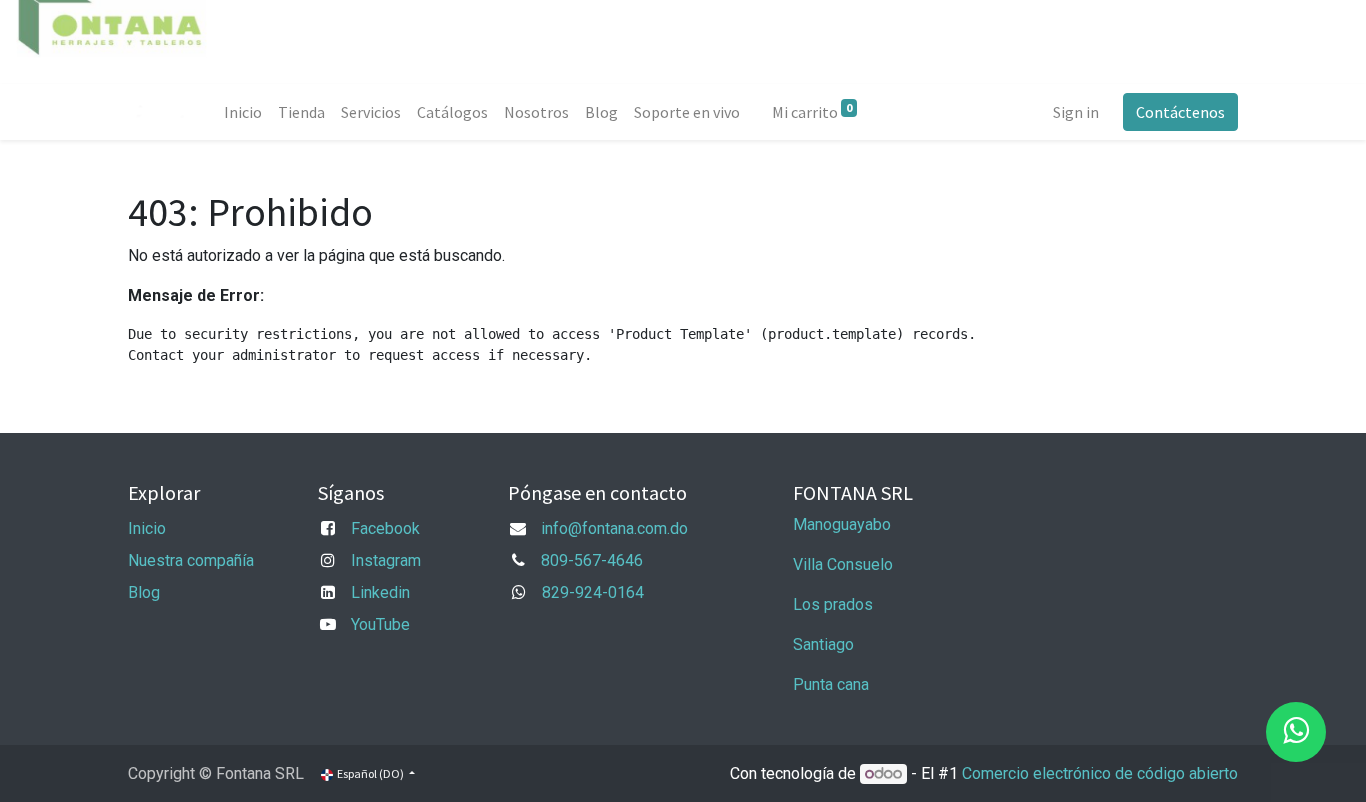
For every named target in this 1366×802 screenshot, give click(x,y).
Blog (144, 592)
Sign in (1076, 112)
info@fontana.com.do (614, 528)
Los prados (833, 604)
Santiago (823, 644)
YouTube (380, 624)
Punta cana (833, 684)
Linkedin (380, 592)
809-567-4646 (592, 560)
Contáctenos (1180, 112)
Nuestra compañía (191, 560)
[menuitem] (243, 112)
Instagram (386, 560)
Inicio (147, 528)
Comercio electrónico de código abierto (1100, 773)
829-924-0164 (593, 592)
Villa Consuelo (843, 564)
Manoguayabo (842, 524)
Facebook (385, 528)
